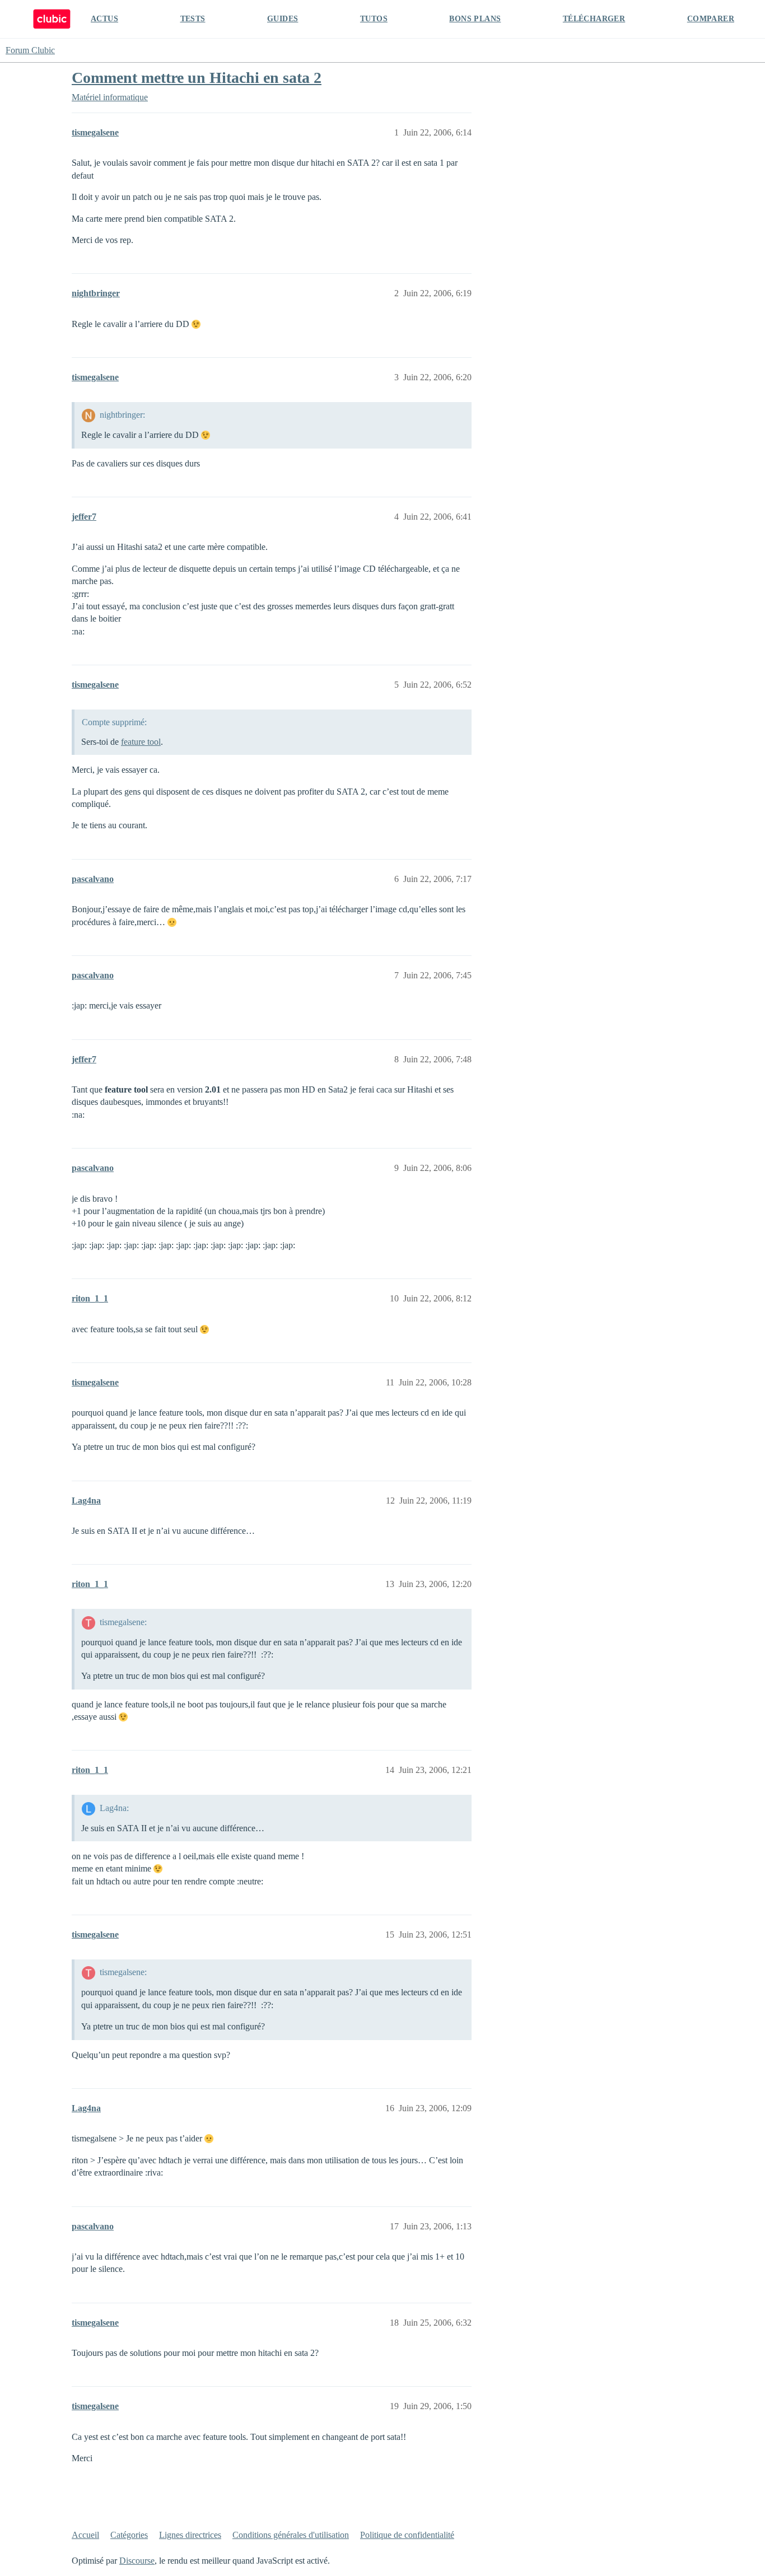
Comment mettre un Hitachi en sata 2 (197, 78)
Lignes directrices (190, 2535)
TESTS (193, 19)
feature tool (141, 742)
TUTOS (374, 19)
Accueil (85, 2535)
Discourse (137, 2561)
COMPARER (711, 19)
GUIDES (283, 19)
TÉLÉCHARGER (594, 19)
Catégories (129, 2535)
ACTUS (104, 19)
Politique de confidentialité (407, 2535)
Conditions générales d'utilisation (291, 2535)
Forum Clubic (30, 50)
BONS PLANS (475, 19)
